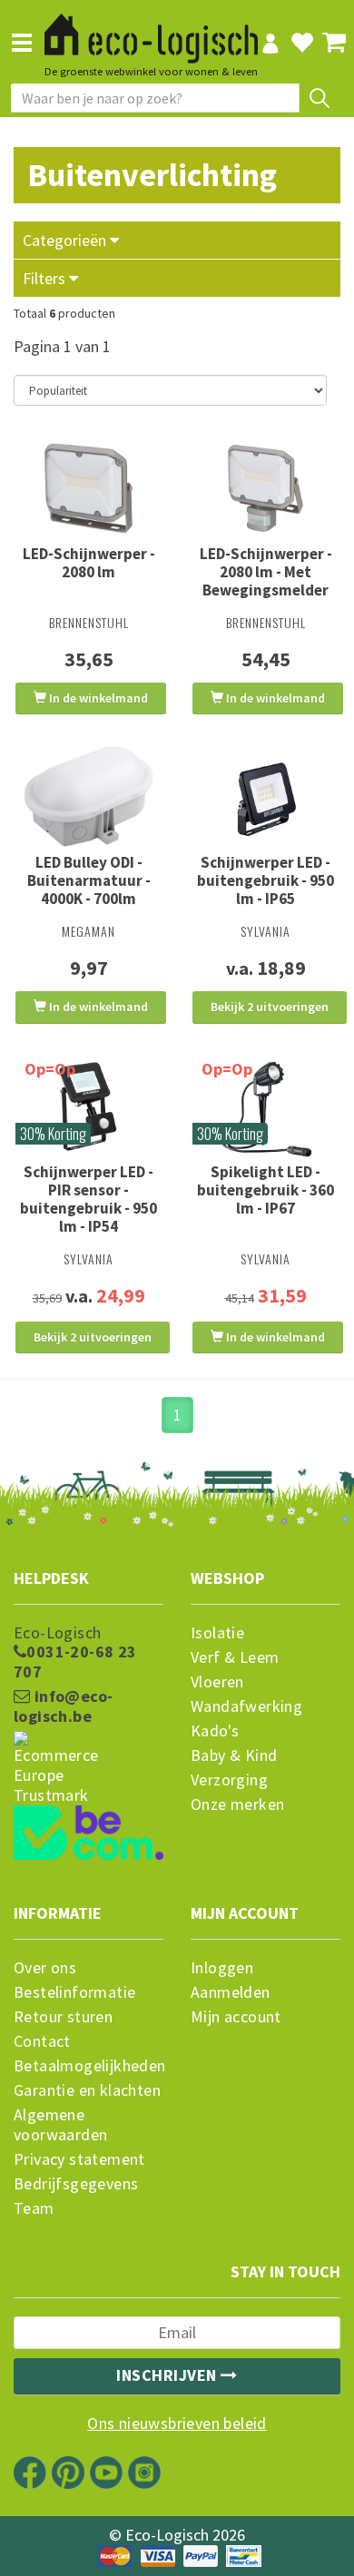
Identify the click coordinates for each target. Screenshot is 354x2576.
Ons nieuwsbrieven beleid (177, 2424)
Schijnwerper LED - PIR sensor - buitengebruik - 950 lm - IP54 (88, 1199)
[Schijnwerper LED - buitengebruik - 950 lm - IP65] (265, 797)
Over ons (45, 1968)
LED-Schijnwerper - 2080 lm (89, 563)
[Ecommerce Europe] (88, 1733)
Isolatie (217, 1633)
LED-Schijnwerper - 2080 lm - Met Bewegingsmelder (266, 572)
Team (34, 2208)
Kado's (215, 1731)
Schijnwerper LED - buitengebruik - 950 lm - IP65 (265, 880)
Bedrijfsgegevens (76, 2184)
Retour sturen (63, 2017)
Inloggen (222, 1968)
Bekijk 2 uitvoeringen (270, 1007)
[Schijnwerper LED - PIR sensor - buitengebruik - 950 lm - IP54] (88, 1106)
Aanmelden (231, 1992)
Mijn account (236, 2017)
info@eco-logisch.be (63, 1706)
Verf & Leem (235, 1657)
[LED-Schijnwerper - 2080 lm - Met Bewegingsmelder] (265, 488)
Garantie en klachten (87, 2090)
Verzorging (229, 1780)
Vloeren (217, 1682)
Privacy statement (79, 2159)
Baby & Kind (234, 1755)
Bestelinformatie (74, 1992)
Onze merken (237, 1804)
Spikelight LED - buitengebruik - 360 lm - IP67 (265, 1190)
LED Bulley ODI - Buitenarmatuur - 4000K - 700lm (89, 880)
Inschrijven (168, 2375)
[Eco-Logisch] (151, 31)
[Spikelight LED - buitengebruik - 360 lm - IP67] (265, 1106)
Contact (42, 2041)
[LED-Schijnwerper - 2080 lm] (88, 488)
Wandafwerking (246, 1706)
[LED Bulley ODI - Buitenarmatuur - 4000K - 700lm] (88, 797)
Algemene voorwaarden (60, 2125)
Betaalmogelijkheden (88, 2066)
